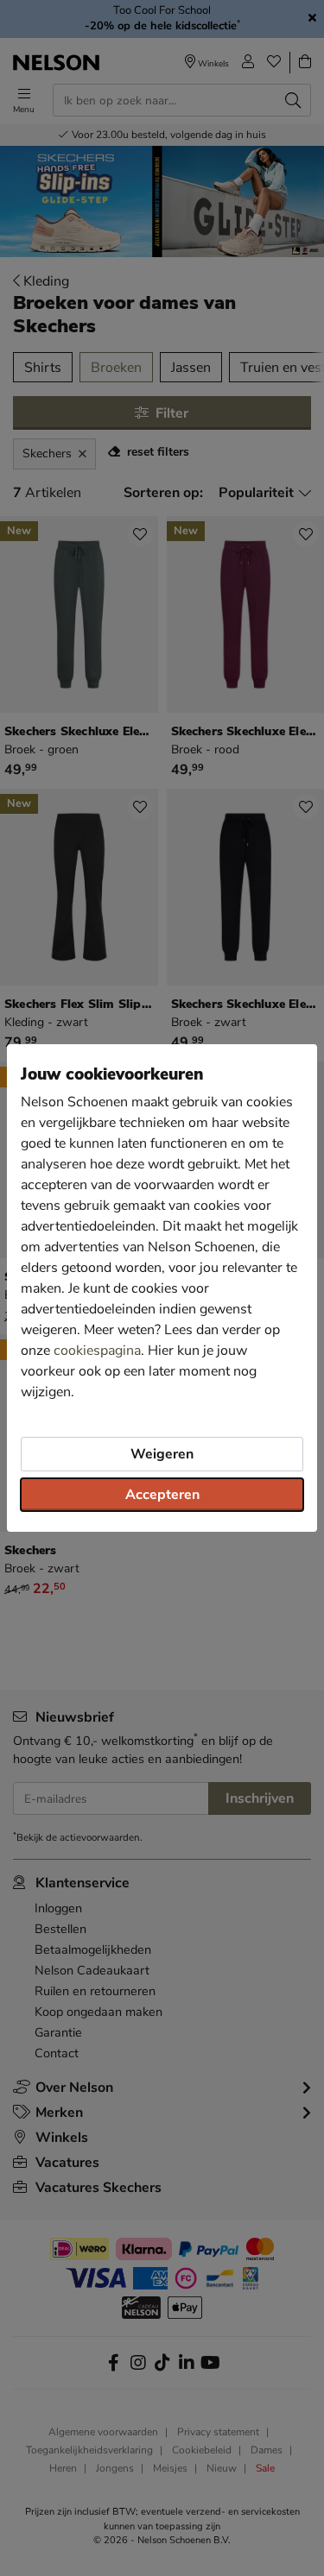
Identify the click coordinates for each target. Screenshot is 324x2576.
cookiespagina (97, 1351)
